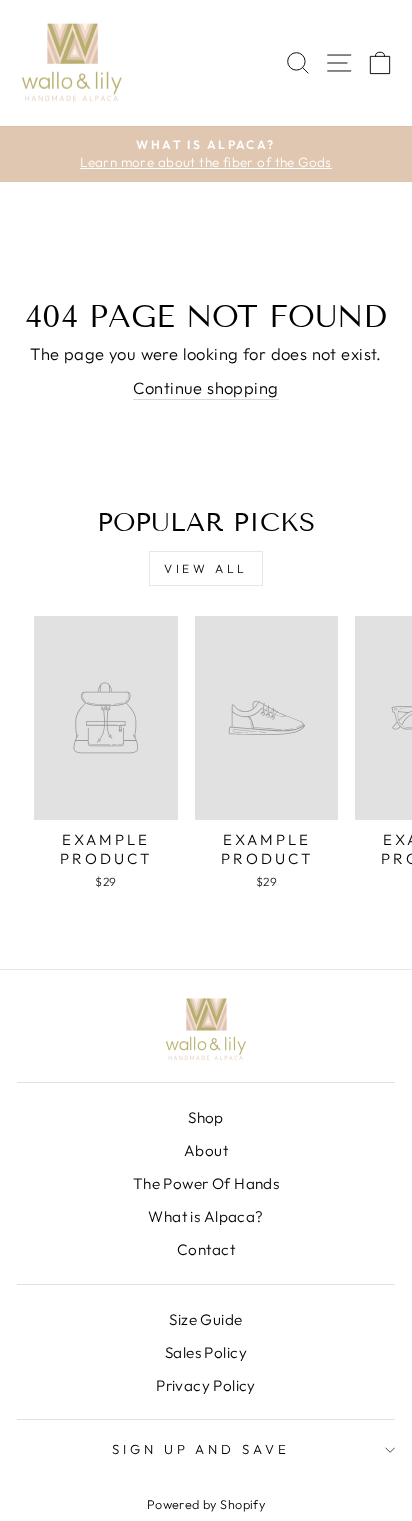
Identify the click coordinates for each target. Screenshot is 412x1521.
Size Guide (205, 1319)
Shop (206, 1117)
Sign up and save (201, 1449)
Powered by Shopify (206, 1504)
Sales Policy (206, 1352)
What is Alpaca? (205, 1216)
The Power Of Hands (206, 1183)
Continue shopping (205, 387)
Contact (206, 1249)
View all (206, 568)
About (206, 1150)
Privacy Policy (206, 1385)
